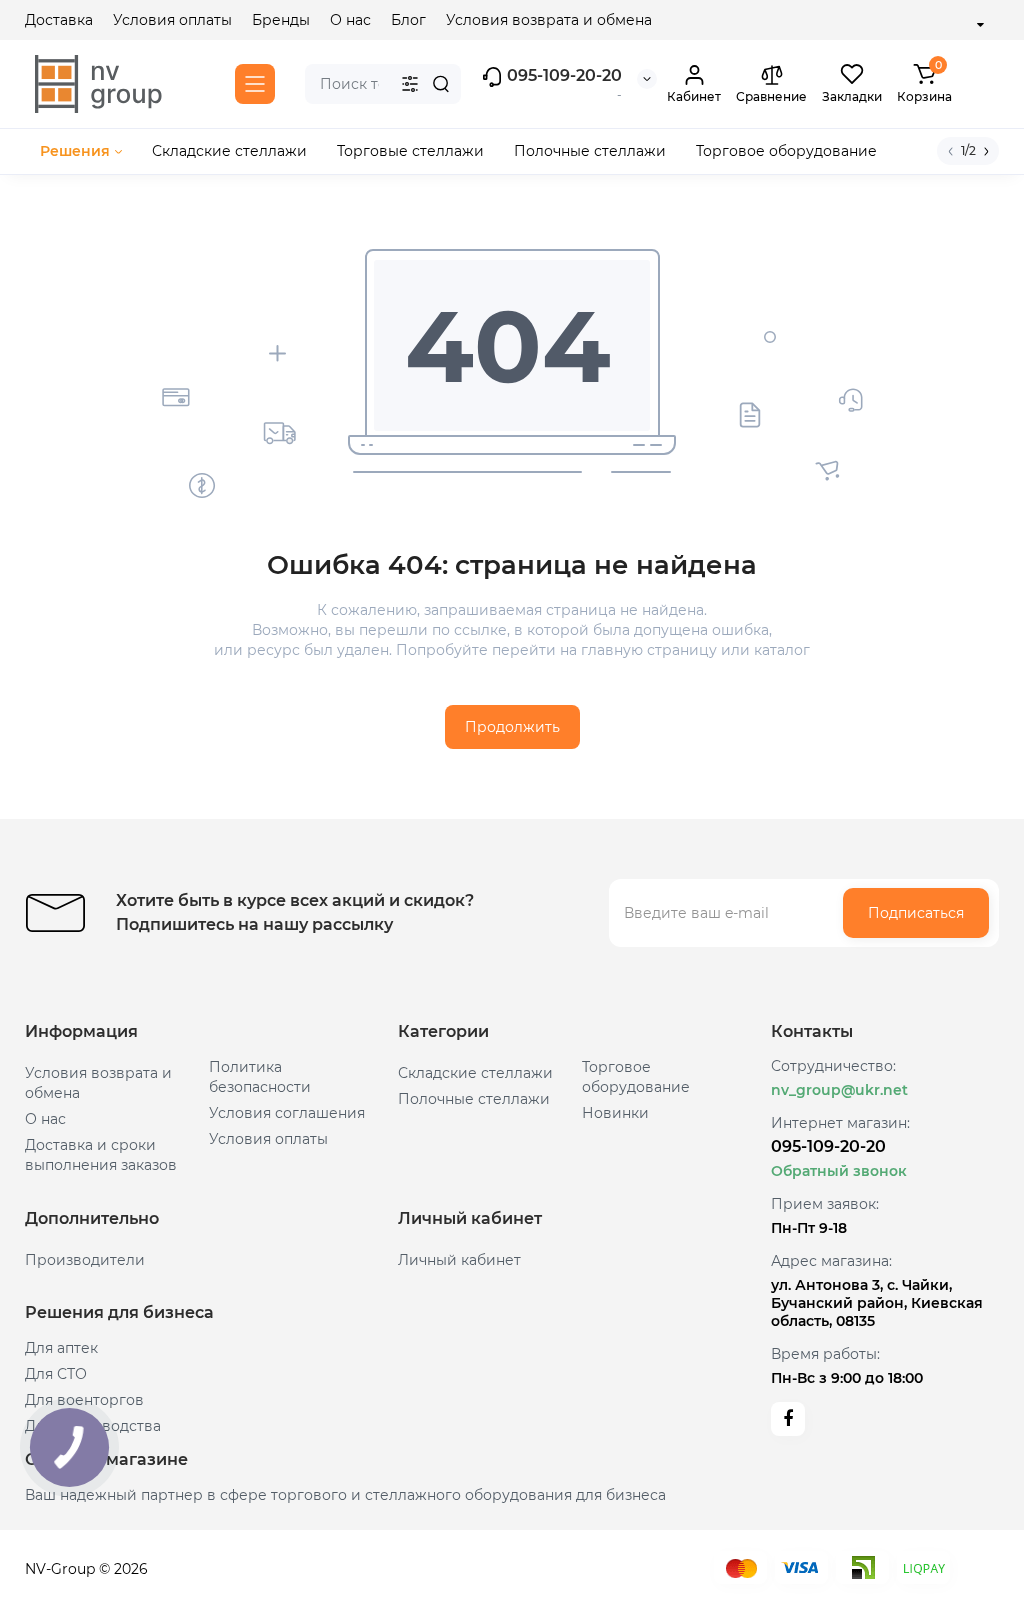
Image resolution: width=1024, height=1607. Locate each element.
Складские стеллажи (475, 1073)
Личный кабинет (459, 1260)
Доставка (59, 20)
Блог (408, 20)
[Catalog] (255, 84)
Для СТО (56, 1374)
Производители (85, 1260)
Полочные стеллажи (474, 1099)
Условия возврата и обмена (549, 20)
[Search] (441, 84)
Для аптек (61, 1348)
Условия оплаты (172, 20)
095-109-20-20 (562, 75)
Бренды (281, 20)
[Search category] (410, 84)
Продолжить (512, 727)
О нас (350, 20)
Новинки (615, 1113)
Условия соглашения (287, 1113)
